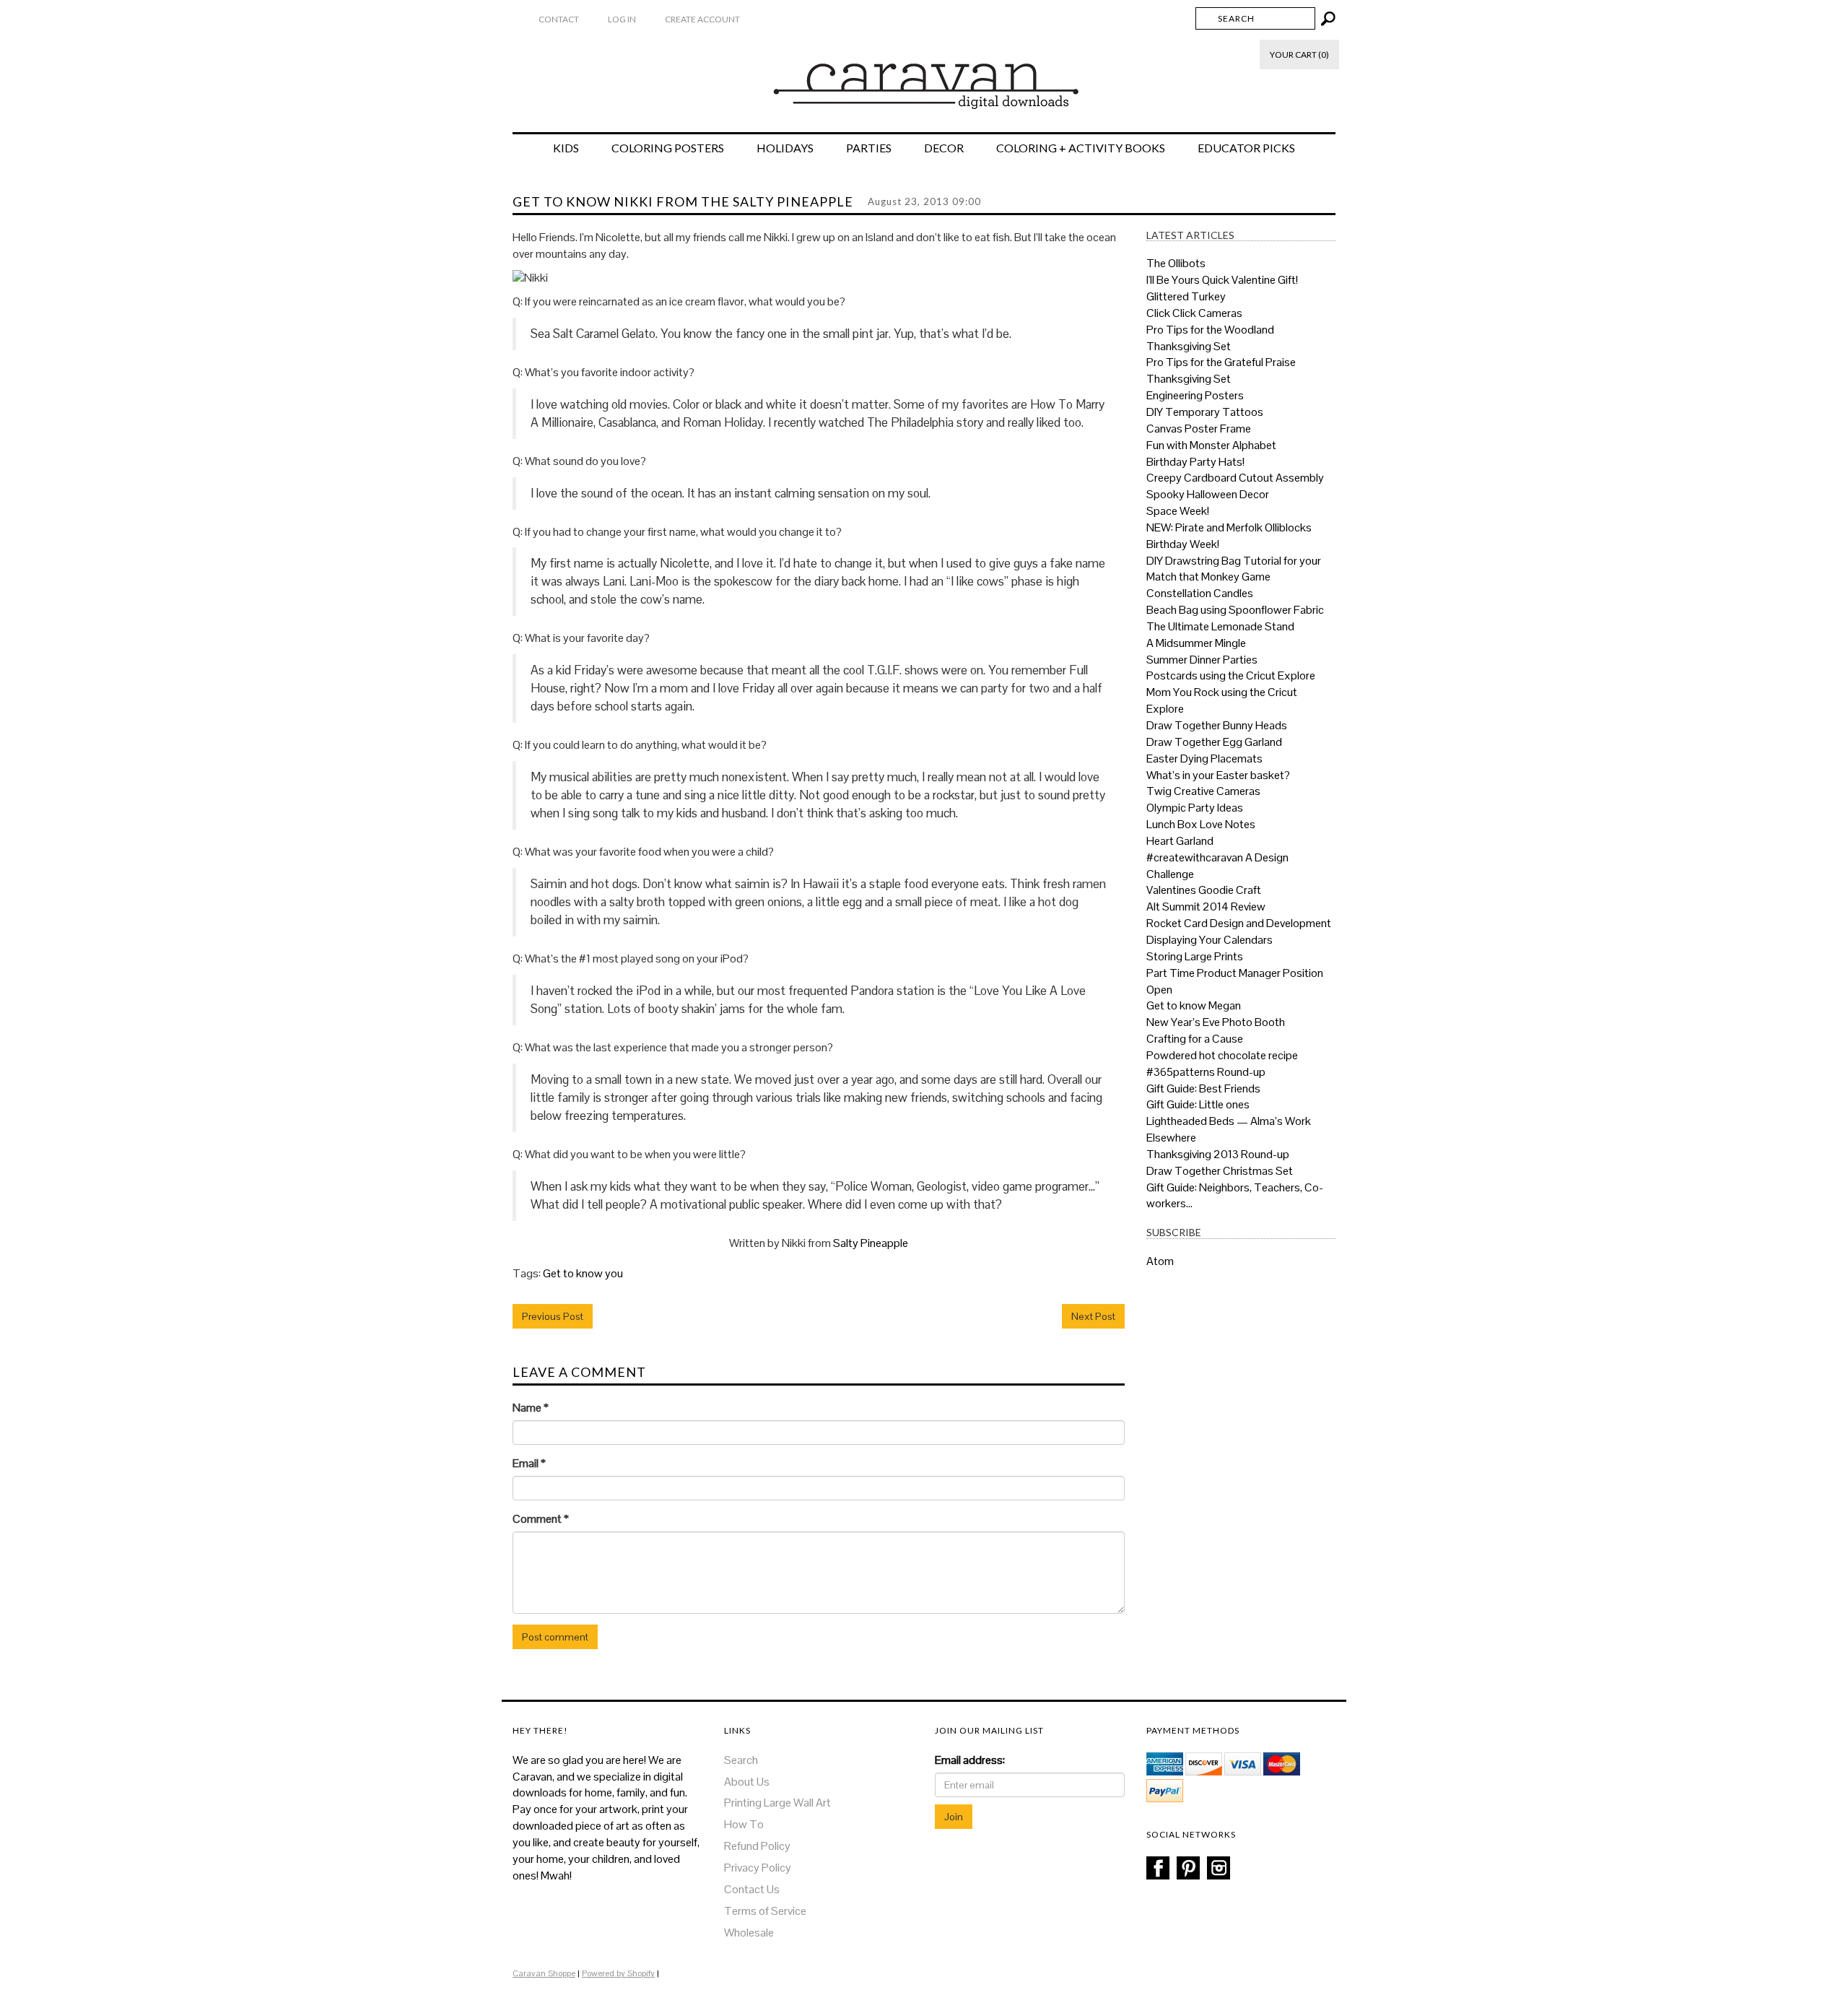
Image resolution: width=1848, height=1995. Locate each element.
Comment (541, 1519)
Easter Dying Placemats (1204, 759)
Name (531, 1408)
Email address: (970, 1760)
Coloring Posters (668, 148)
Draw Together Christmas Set (1220, 1171)
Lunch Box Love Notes (1201, 824)
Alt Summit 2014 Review (1206, 907)
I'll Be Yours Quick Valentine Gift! (1222, 280)
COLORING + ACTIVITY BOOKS (1081, 148)
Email (529, 1463)
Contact (559, 19)
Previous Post (553, 1316)
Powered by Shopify (618, 1973)
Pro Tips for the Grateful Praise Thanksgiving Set (1221, 370)
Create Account (702, 19)
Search (741, 1760)
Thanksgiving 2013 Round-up (1218, 1154)
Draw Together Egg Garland (1214, 742)
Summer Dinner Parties (1202, 660)
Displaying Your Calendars (1210, 940)
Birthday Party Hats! (1195, 462)
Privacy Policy (758, 1868)
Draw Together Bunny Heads (1217, 725)
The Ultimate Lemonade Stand (1220, 626)
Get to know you (583, 1273)
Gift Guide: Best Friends (1203, 1088)
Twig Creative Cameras (1203, 791)
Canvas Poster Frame (1199, 429)
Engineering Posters (1195, 395)
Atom (1160, 1261)
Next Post (1093, 1316)
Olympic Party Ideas (1195, 808)
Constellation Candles (1200, 593)
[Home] (924, 79)
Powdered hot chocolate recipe (1222, 1055)
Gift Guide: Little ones (1198, 1104)
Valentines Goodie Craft (1204, 890)
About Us (747, 1782)
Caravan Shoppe (544, 1973)
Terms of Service (765, 1911)
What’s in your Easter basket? (1218, 775)
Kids (566, 148)
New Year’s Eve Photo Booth (1216, 1022)
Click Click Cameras (1194, 313)
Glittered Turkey (1186, 296)
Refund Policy (757, 1846)
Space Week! (1178, 511)
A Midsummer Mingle (1196, 643)
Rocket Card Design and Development (1239, 923)
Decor (944, 148)
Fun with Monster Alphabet (1211, 445)
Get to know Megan (1194, 1005)
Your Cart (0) (1299, 55)
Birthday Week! (1183, 544)
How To (744, 1824)
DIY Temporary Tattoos (1205, 412)
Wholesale (749, 1933)
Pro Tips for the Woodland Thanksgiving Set (1210, 338)
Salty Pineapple (871, 1243)
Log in (622, 19)
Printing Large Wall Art (777, 1803)
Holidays (785, 148)
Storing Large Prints (1195, 956)
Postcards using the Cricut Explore (1231, 675)
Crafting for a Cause (1195, 1039)
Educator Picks (1246, 148)
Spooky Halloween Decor (1208, 494)
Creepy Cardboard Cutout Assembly (1235, 478)
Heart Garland (1180, 841)
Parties (869, 148)
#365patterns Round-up (1206, 1072)
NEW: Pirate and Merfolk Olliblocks (1229, 527)
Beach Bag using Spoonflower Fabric (1235, 610)
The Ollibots (1176, 263)
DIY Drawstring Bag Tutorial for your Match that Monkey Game (1234, 569)
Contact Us (752, 1889)
